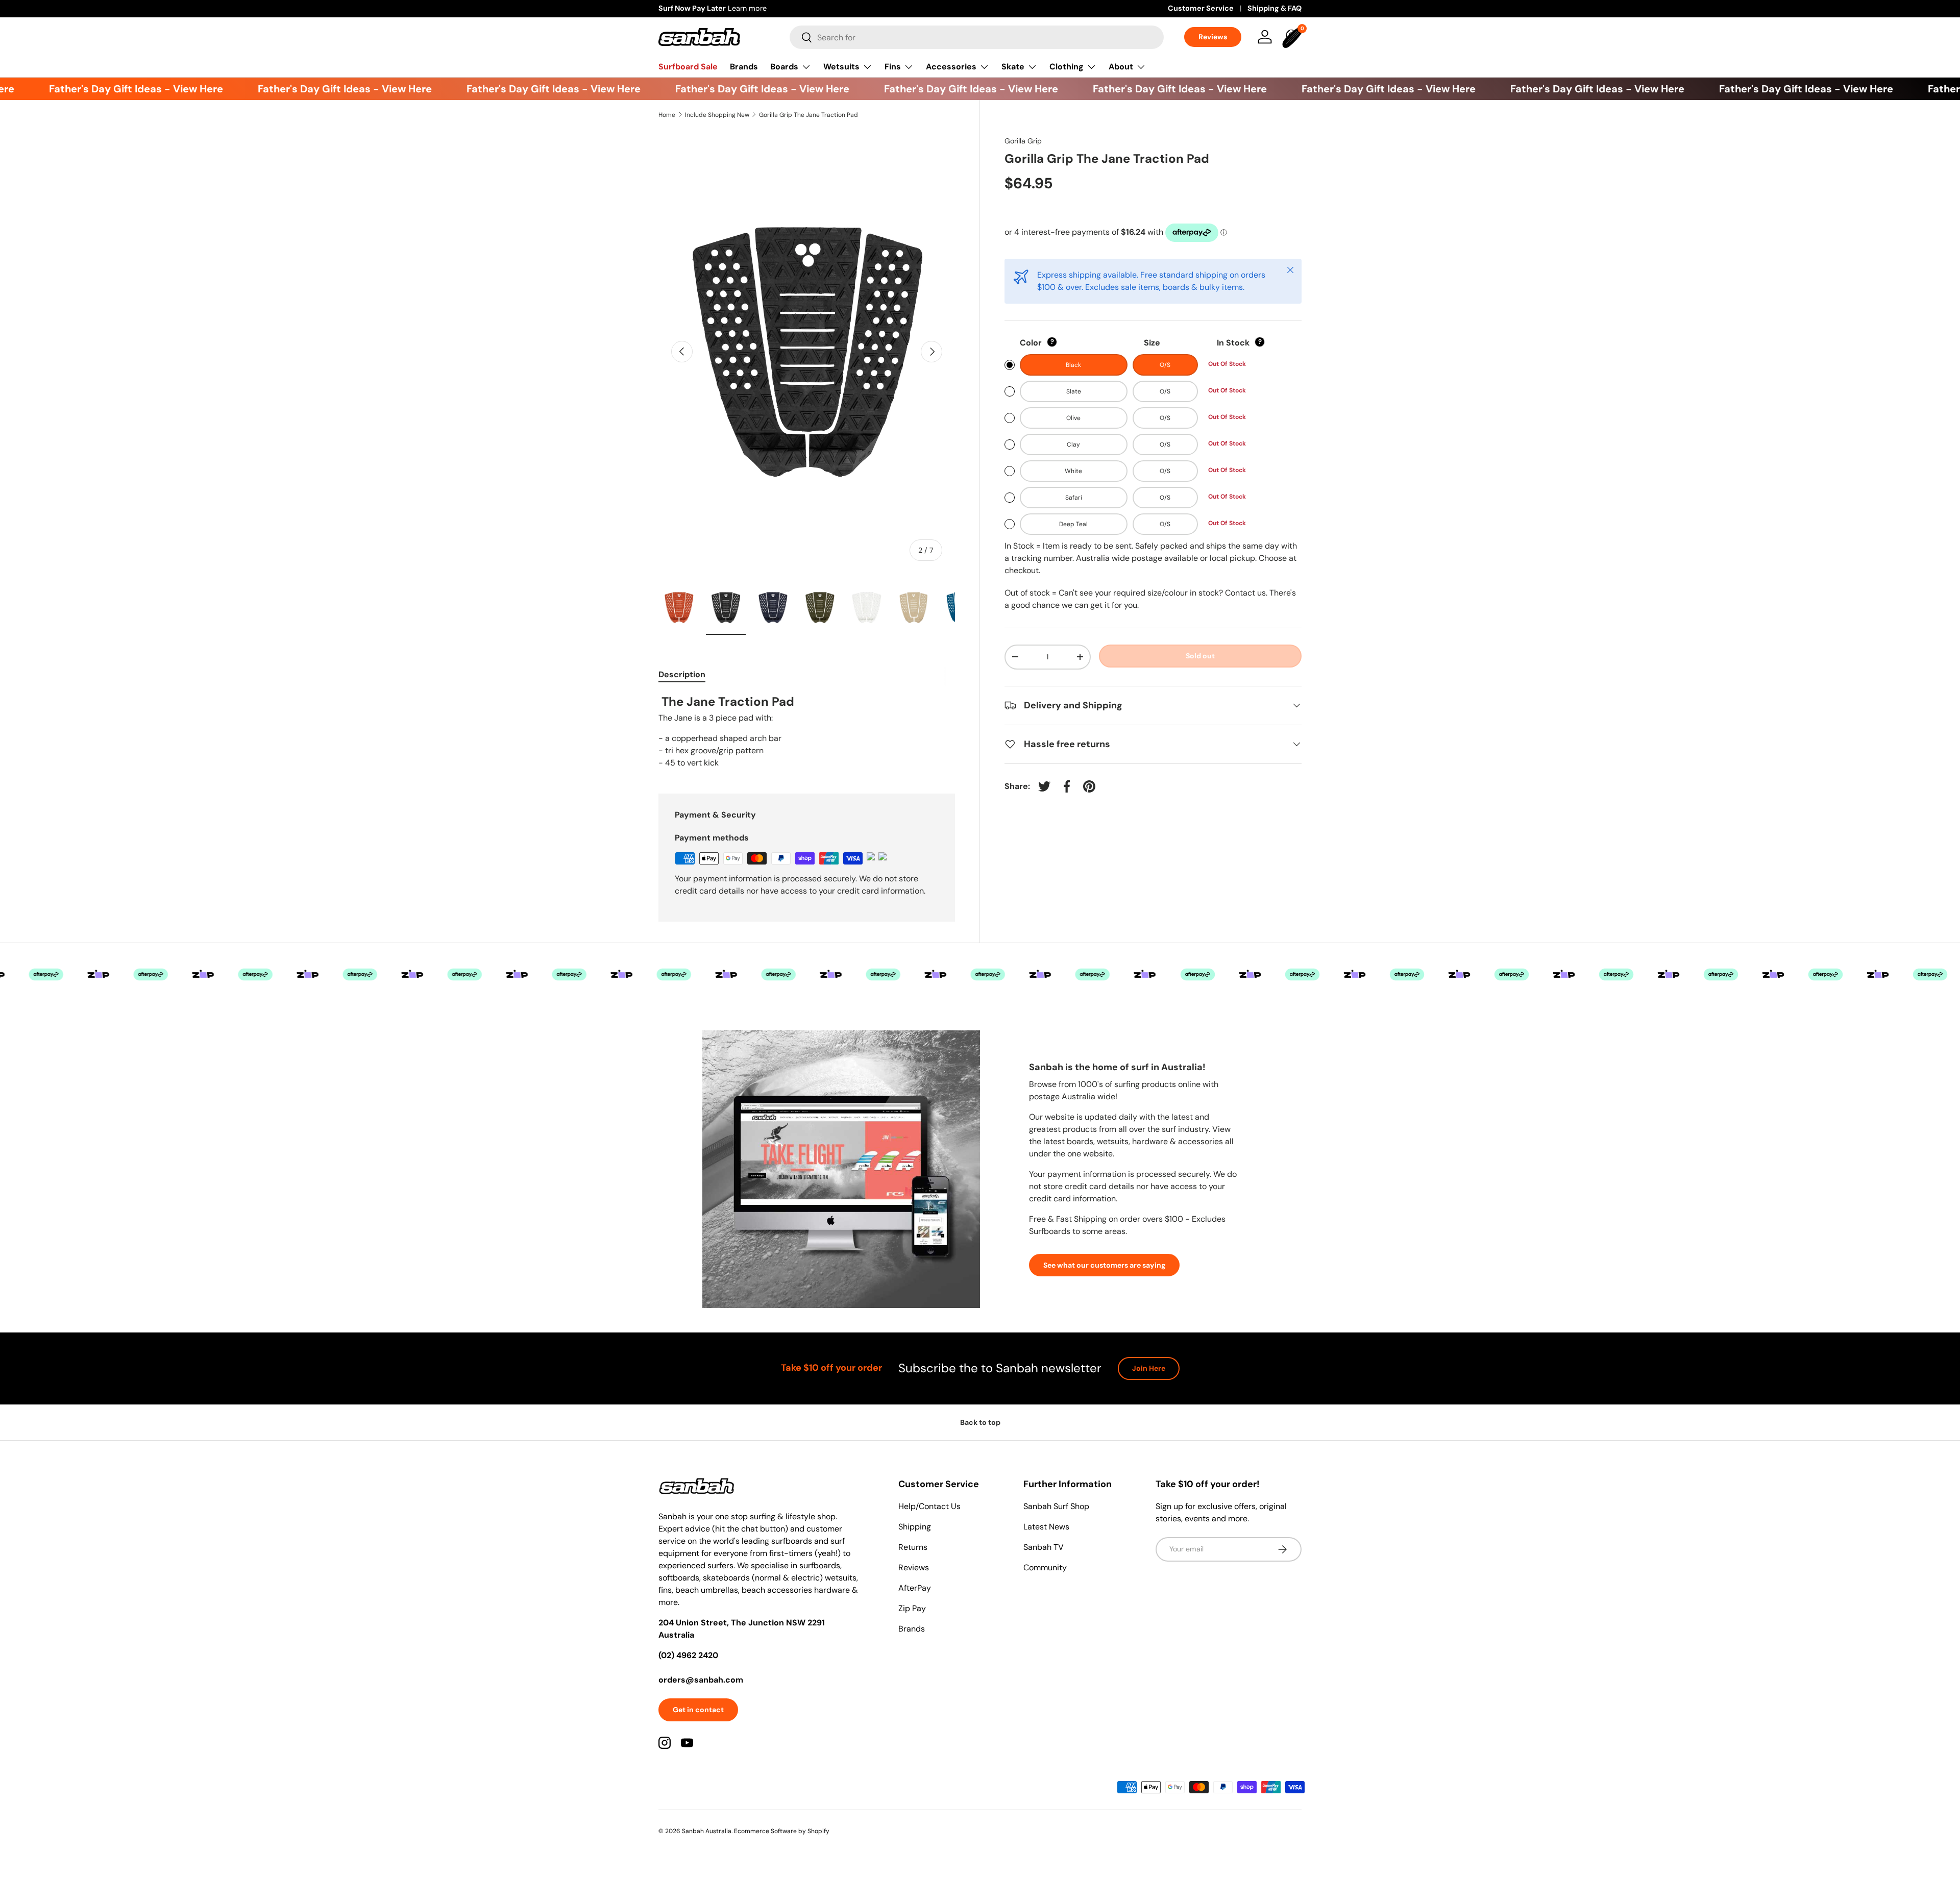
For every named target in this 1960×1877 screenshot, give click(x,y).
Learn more (747, 8)
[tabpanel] (807, 732)
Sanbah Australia (707, 1831)
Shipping (915, 1527)
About (1121, 67)
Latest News (1046, 1527)
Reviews (1213, 37)
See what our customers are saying (1104, 1265)
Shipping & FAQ (1275, 8)
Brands (744, 67)
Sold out (1200, 656)
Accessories (951, 67)
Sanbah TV (1044, 1547)
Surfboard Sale (688, 67)
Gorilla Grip (1023, 141)
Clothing (1067, 67)
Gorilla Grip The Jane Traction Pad (808, 115)
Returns (913, 1547)
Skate (1013, 67)
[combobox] (977, 37)
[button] (1293, 37)
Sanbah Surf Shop (1056, 1506)
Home (667, 115)
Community (1045, 1567)
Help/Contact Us (929, 1506)
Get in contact (698, 1710)
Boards (784, 67)
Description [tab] (682, 674)
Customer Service (1201, 8)
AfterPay (915, 1588)
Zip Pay (912, 1608)
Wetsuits (841, 67)
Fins (893, 67)
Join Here (1149, 1368)
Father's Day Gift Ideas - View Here (109, 89)
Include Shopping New (717, 115)
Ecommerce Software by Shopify (782, 1831)
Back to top (980, 1422)
